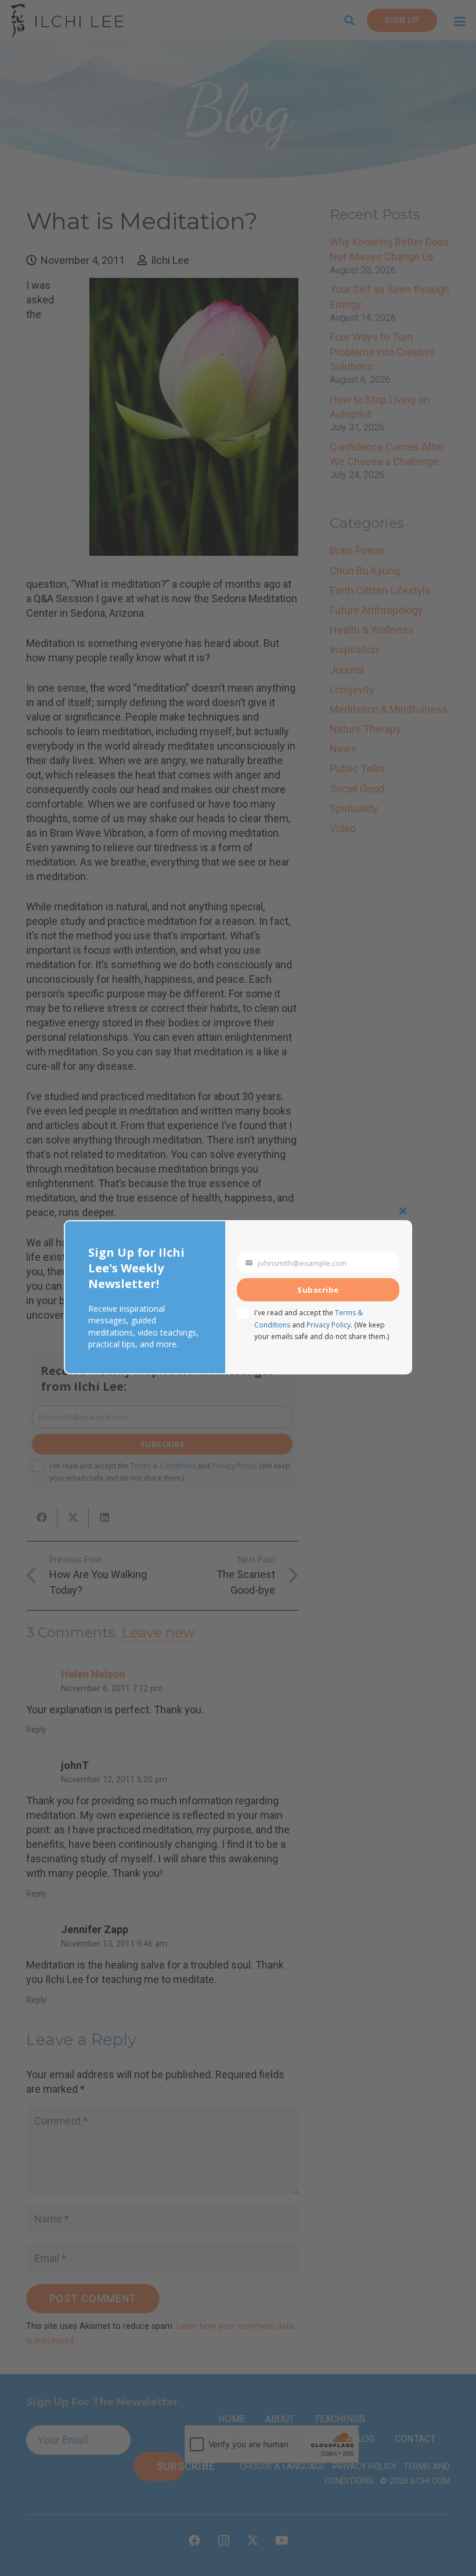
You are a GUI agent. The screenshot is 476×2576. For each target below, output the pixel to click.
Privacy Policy (329, 1325)
